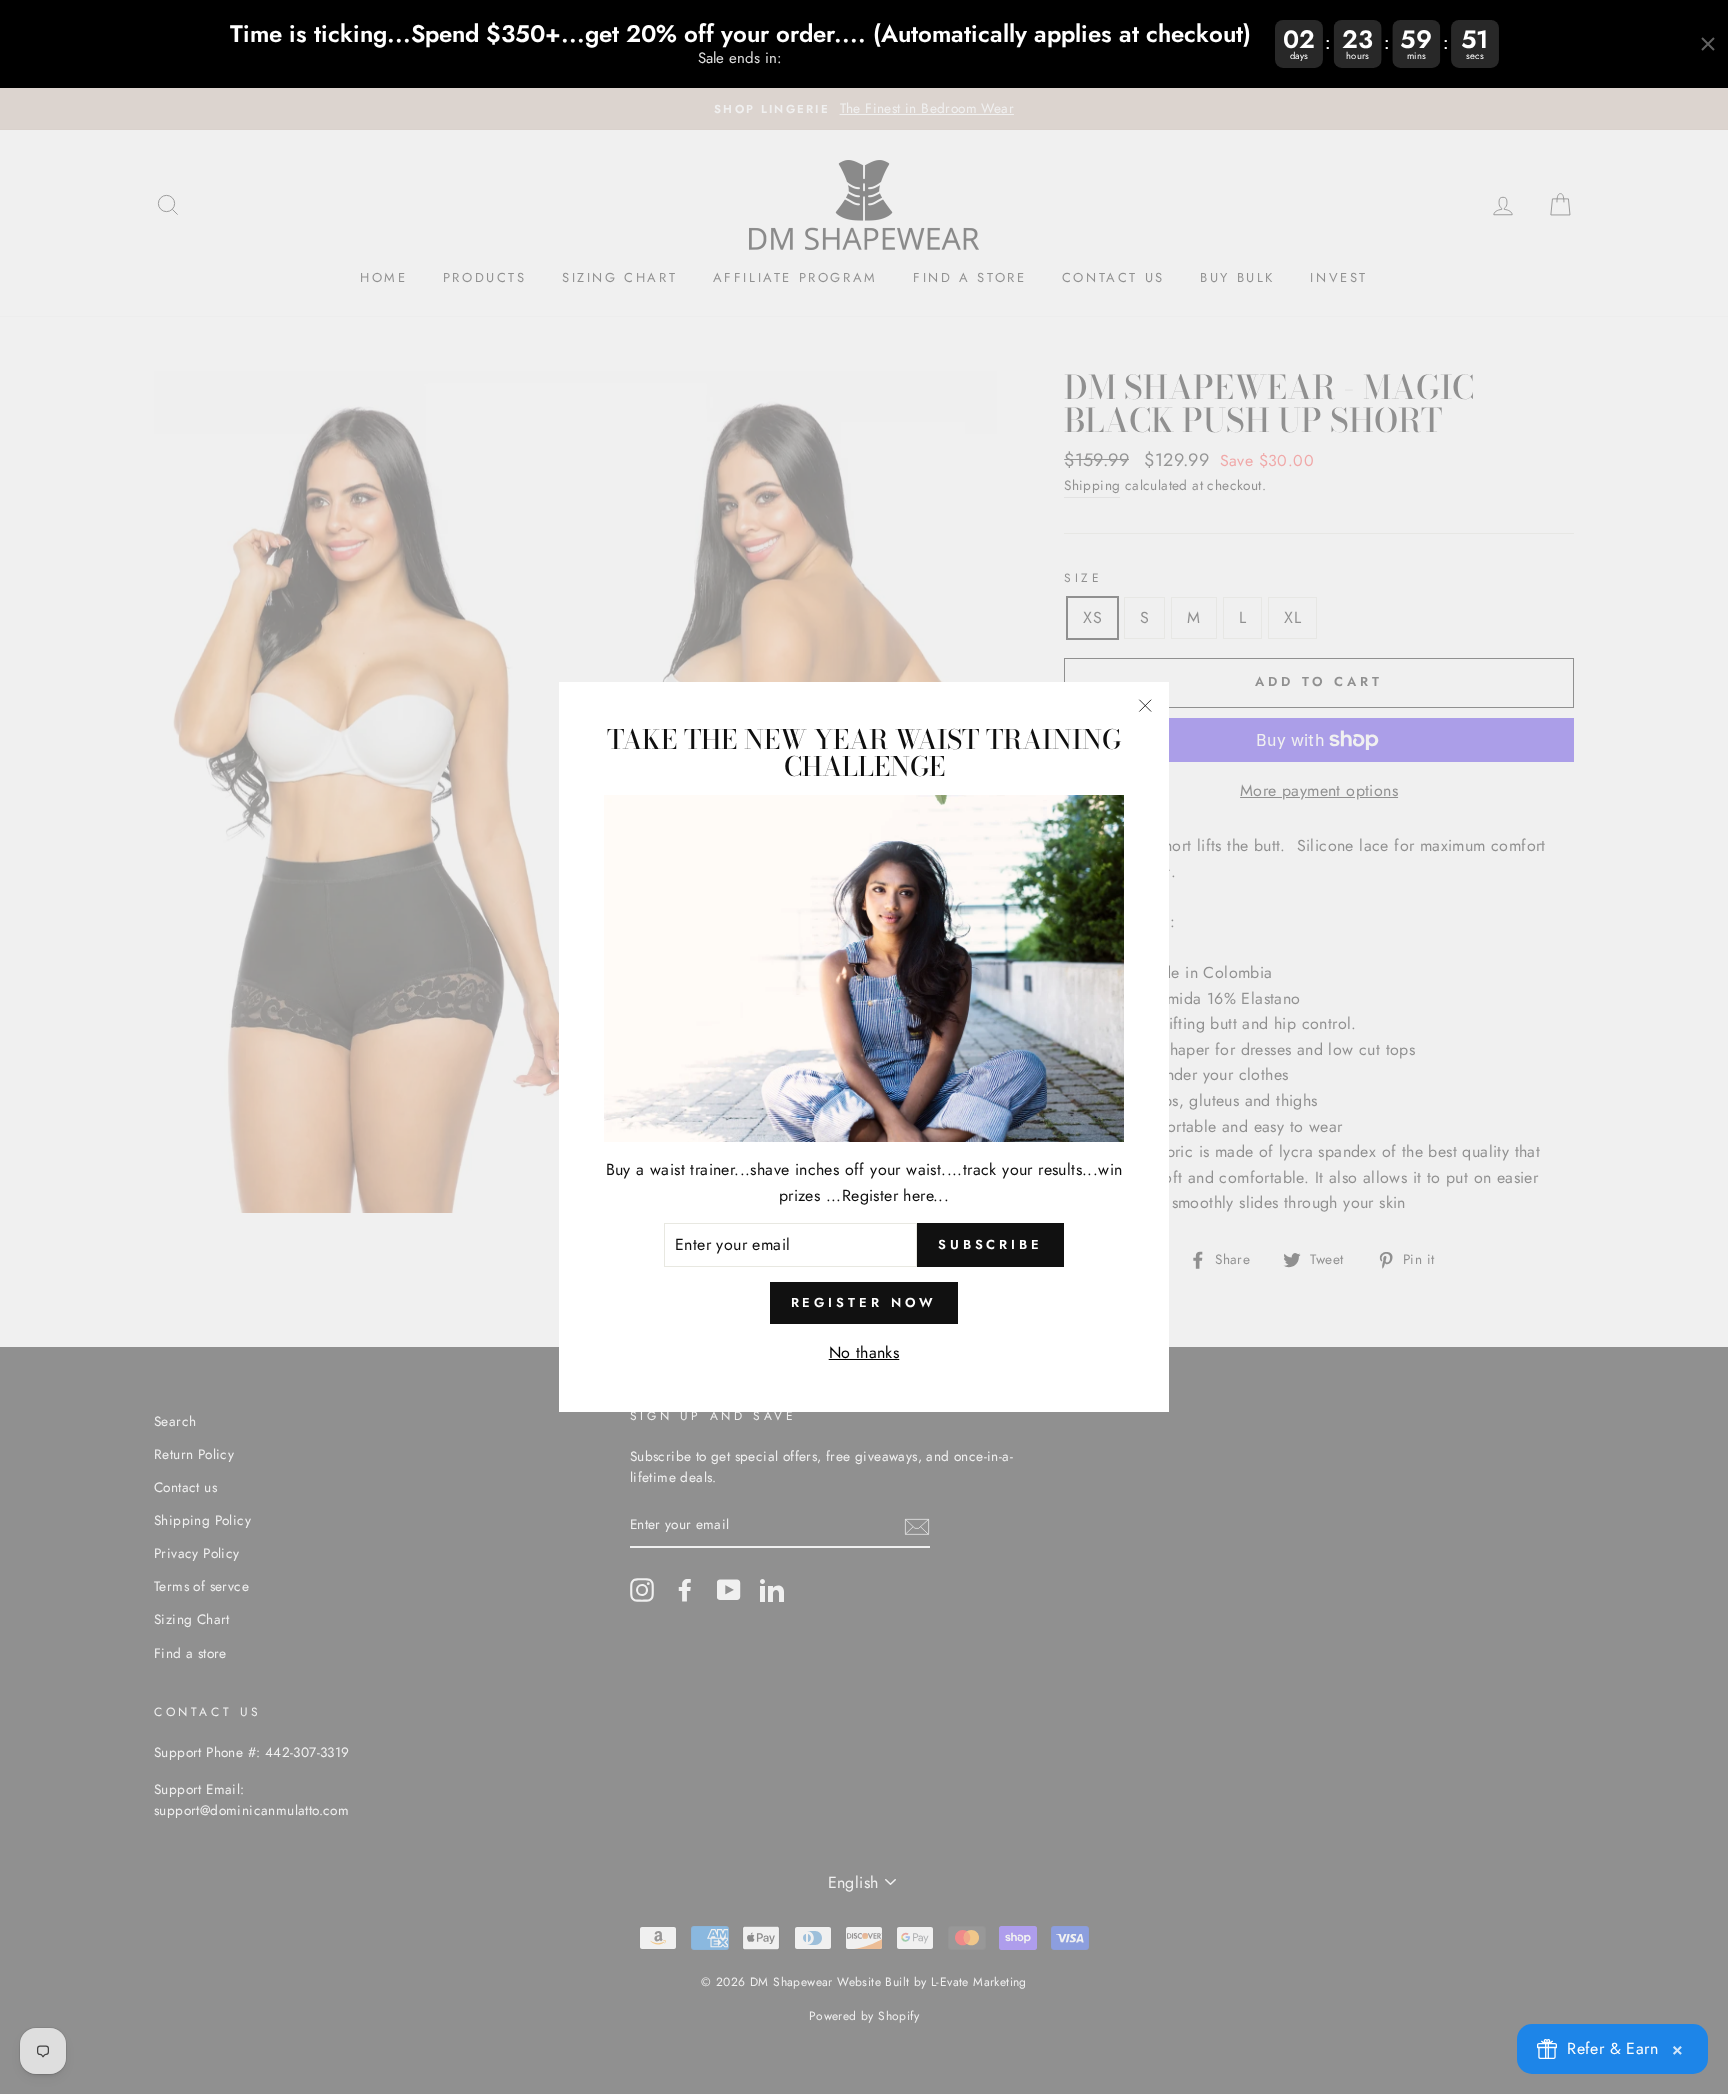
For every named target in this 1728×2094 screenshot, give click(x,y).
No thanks (864, 1352)
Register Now (864, 1302)
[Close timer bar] (1708, 44)
